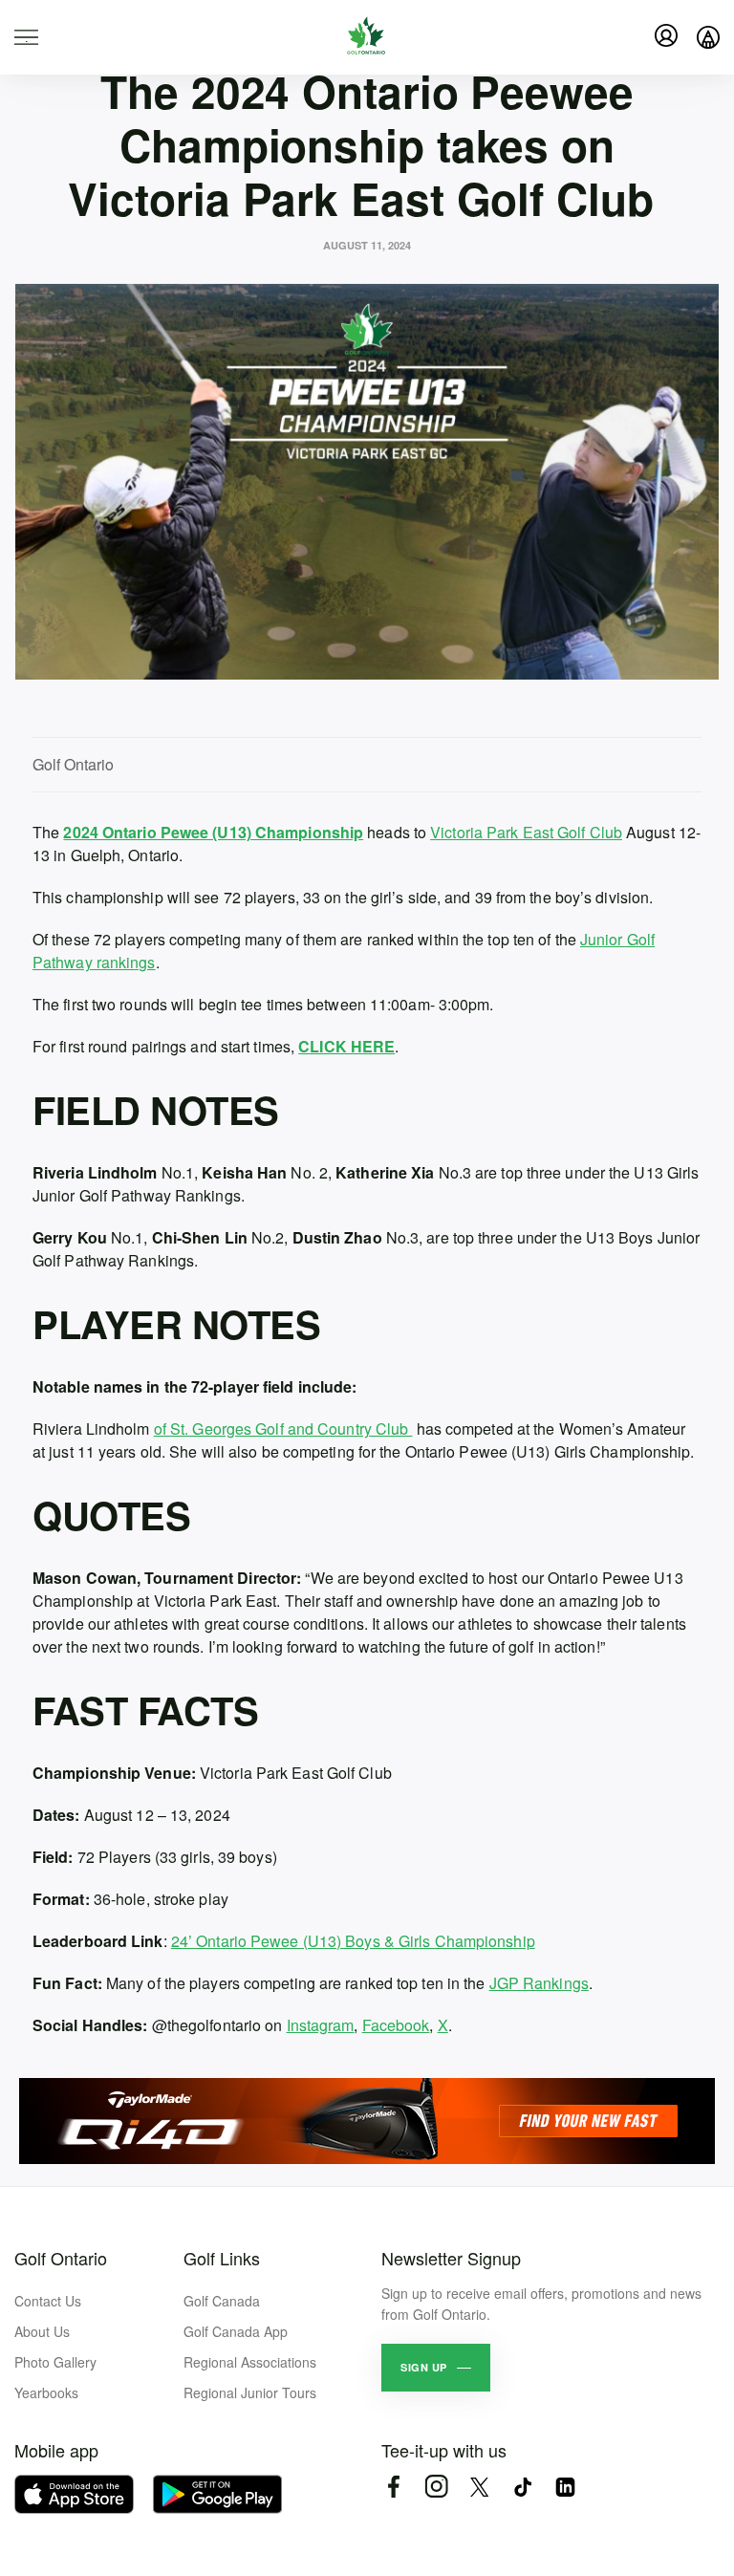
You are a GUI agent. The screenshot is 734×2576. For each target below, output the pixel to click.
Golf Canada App (236, 2331)
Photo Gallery (55, 2362)
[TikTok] (522, 2487)
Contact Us (48, 2301)
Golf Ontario (61, 2258)
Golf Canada (222, 2301)
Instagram (321, 2025)
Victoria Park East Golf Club (526, 832)
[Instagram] (436, 2487)
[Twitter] (479, 2487)
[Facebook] (393, 2487)
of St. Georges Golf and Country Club (283, 1429)
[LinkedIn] (565, 2487)
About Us (42, 2331)
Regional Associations (250, 2362)
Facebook (396, 2025)
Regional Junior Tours (250, 2392)
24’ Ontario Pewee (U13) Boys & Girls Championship (353, 1941)
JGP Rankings (539, 1983)
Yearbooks (46, 2392)
